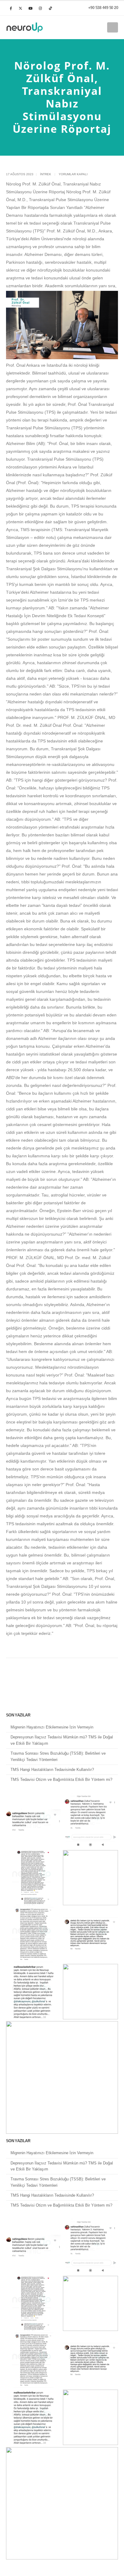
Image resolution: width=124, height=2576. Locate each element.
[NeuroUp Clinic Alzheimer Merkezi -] (25, 27)
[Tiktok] (50, 8)
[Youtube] (30, 8)
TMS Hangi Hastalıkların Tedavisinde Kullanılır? (52, 1770)
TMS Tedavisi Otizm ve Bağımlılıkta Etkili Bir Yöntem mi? (61, 1780)
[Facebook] (11, 8)
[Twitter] (20, 8)
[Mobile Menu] (113, 27)
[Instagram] (40, 8)
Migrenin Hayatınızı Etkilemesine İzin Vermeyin (52, 1727)
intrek (46, 174)
